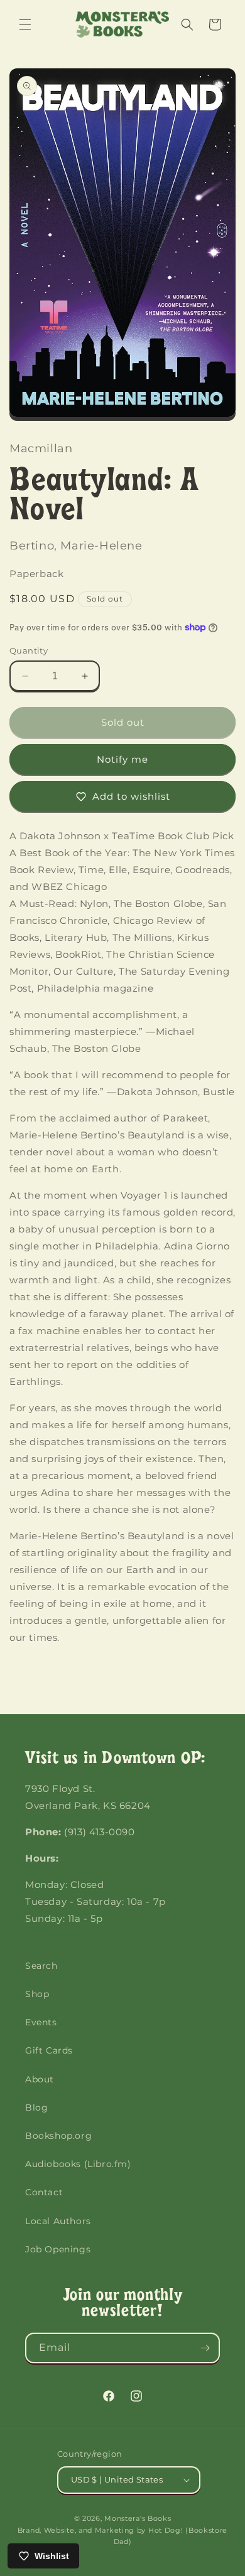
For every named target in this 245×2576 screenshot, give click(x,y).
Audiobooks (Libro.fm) (78, 2164)
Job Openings (58, 2249)
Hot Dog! (166, 2530)
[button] (25, 24)
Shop (37, 1994)
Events (41, 2022)
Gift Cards (49, 2050)
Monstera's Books (138, 2518)
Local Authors (58, 2221)
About (40, 2079)
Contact (44, 2192)
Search (41, 1966)
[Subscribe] (205, 2348)
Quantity (29, 650)
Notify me (122, 759)
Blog (36, 2107)
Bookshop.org (58, 2136)
